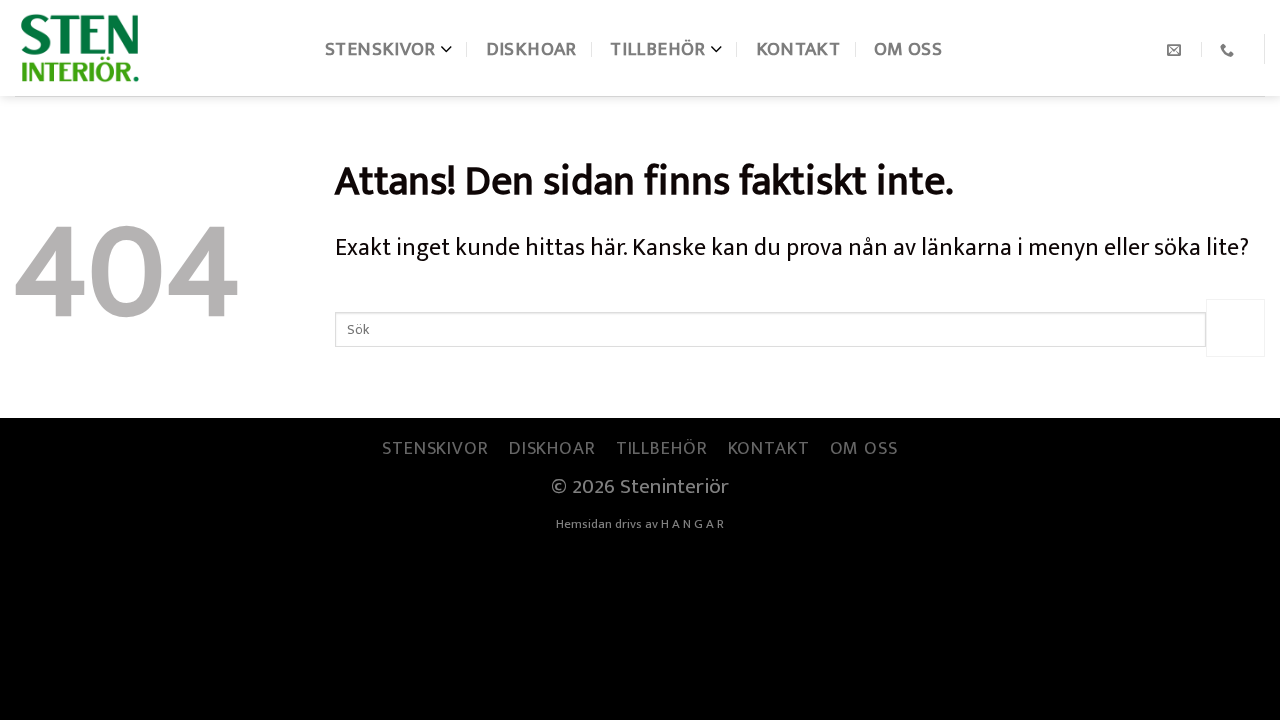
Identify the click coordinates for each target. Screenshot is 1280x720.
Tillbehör (657, 49)
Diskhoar (531, 49)
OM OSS (908, 49)
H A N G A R (692, 524)
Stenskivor (380, 49)
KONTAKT (798, 49)
